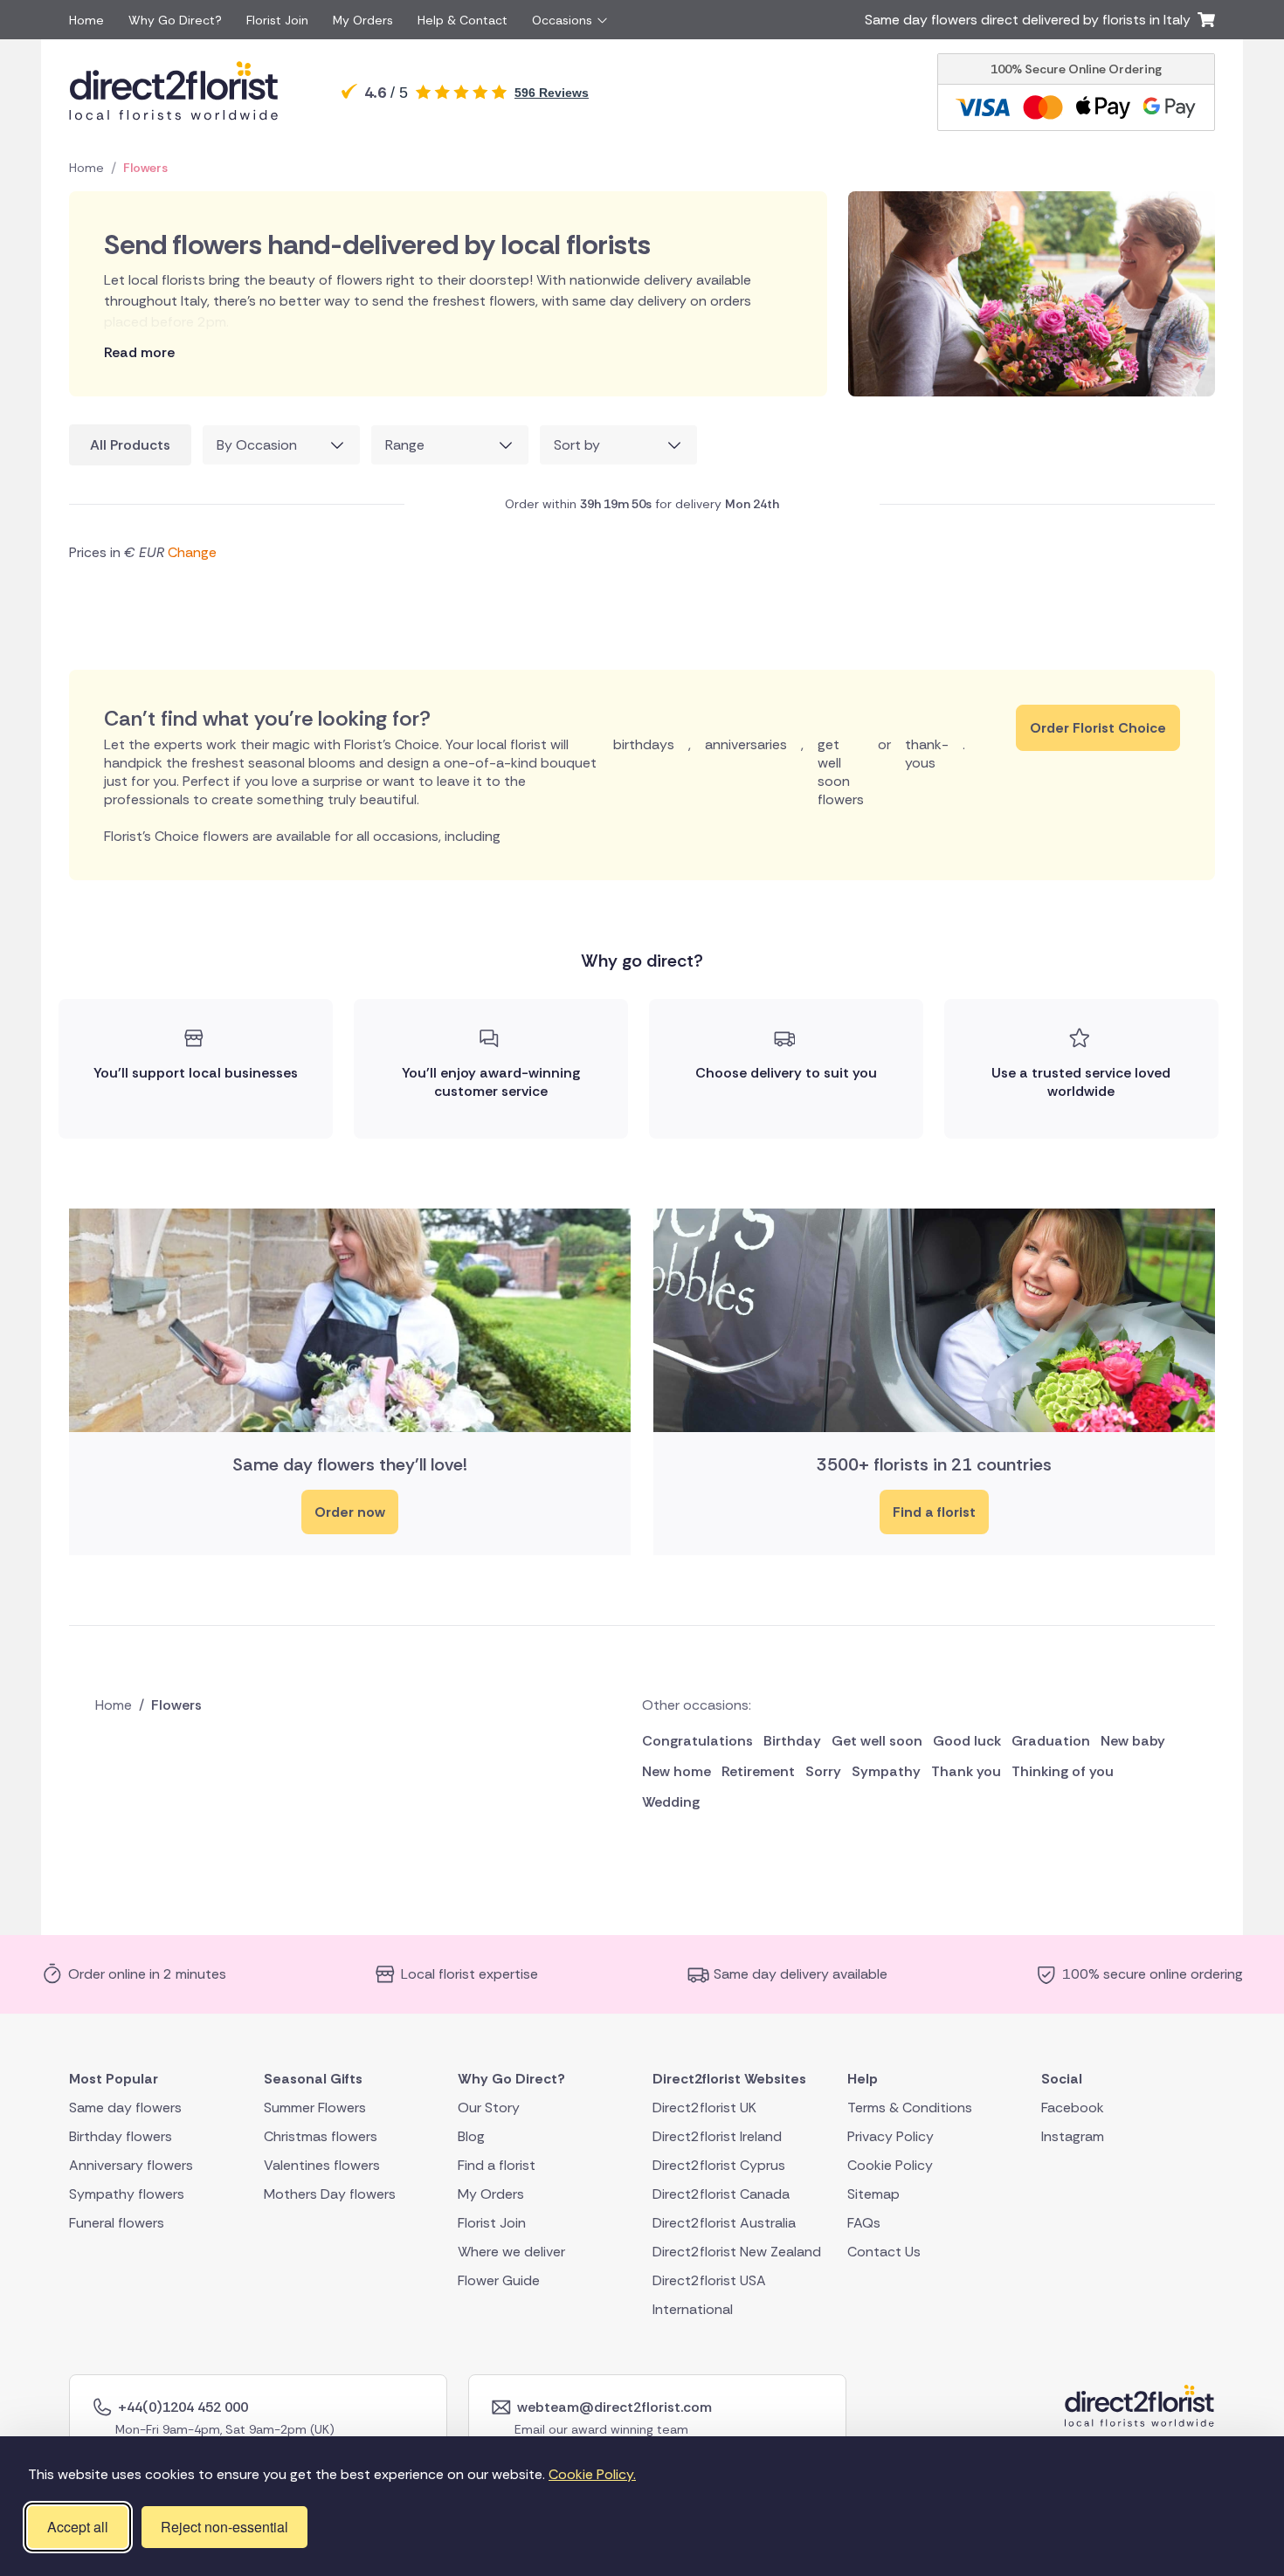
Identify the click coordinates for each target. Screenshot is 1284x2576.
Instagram (1073, 2135)
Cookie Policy (890, 2164)
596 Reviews (552, 93)
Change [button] (192, 552)
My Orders (363, 20)
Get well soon (877, 1741)
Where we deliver (511, 2251)
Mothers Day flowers (330, 2193)
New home (677, 1771)
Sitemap (873, 2193)
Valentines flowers (322, 2164)
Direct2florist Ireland (717, 2135)
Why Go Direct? (175, 20)
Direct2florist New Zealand (737, 2251)
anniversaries (746, 744)
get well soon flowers (841, 772)
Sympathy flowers (127, 2193)
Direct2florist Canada (721, 2193)
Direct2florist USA (709, 2280)
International (693, 2308)
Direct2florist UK (704, 2107)
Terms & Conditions (910, 2107)
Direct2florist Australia (724, 2222)
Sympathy (886, 1771)
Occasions (562, 20)
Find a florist (934, 1512)
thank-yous (927, 754)
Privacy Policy (891, 2135)
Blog (471, 2135)
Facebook (1073, 2107)
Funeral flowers (117, 2222)
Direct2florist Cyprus (719, 2164)
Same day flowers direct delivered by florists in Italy (1031, 20)
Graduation (1051, 1741)
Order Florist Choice (1098, 728)
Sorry (823, 1771)
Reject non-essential (224, 2527)
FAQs (864, 2222)
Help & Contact (463, 20)
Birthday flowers (121, 2135)
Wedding (671, 1802)
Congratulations (697, 1741)
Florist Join (277, 20)
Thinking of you (1063, 1771)
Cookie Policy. (592, 2474)
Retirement (758, 1771)
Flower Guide (499, 2280)
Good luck (967, 1741)
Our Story (489, 2107)
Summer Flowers (315, 2107)
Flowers (145, 168)
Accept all (78, 2527)
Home (86, 20)
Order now (350, 1512)
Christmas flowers (321, 2135)
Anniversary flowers (131, 2164)
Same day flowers (125, 2107)
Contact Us (884, 2251)
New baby (1133, 1741)
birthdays (644, 744)
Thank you (966, 1771)
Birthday (792, 1741)
